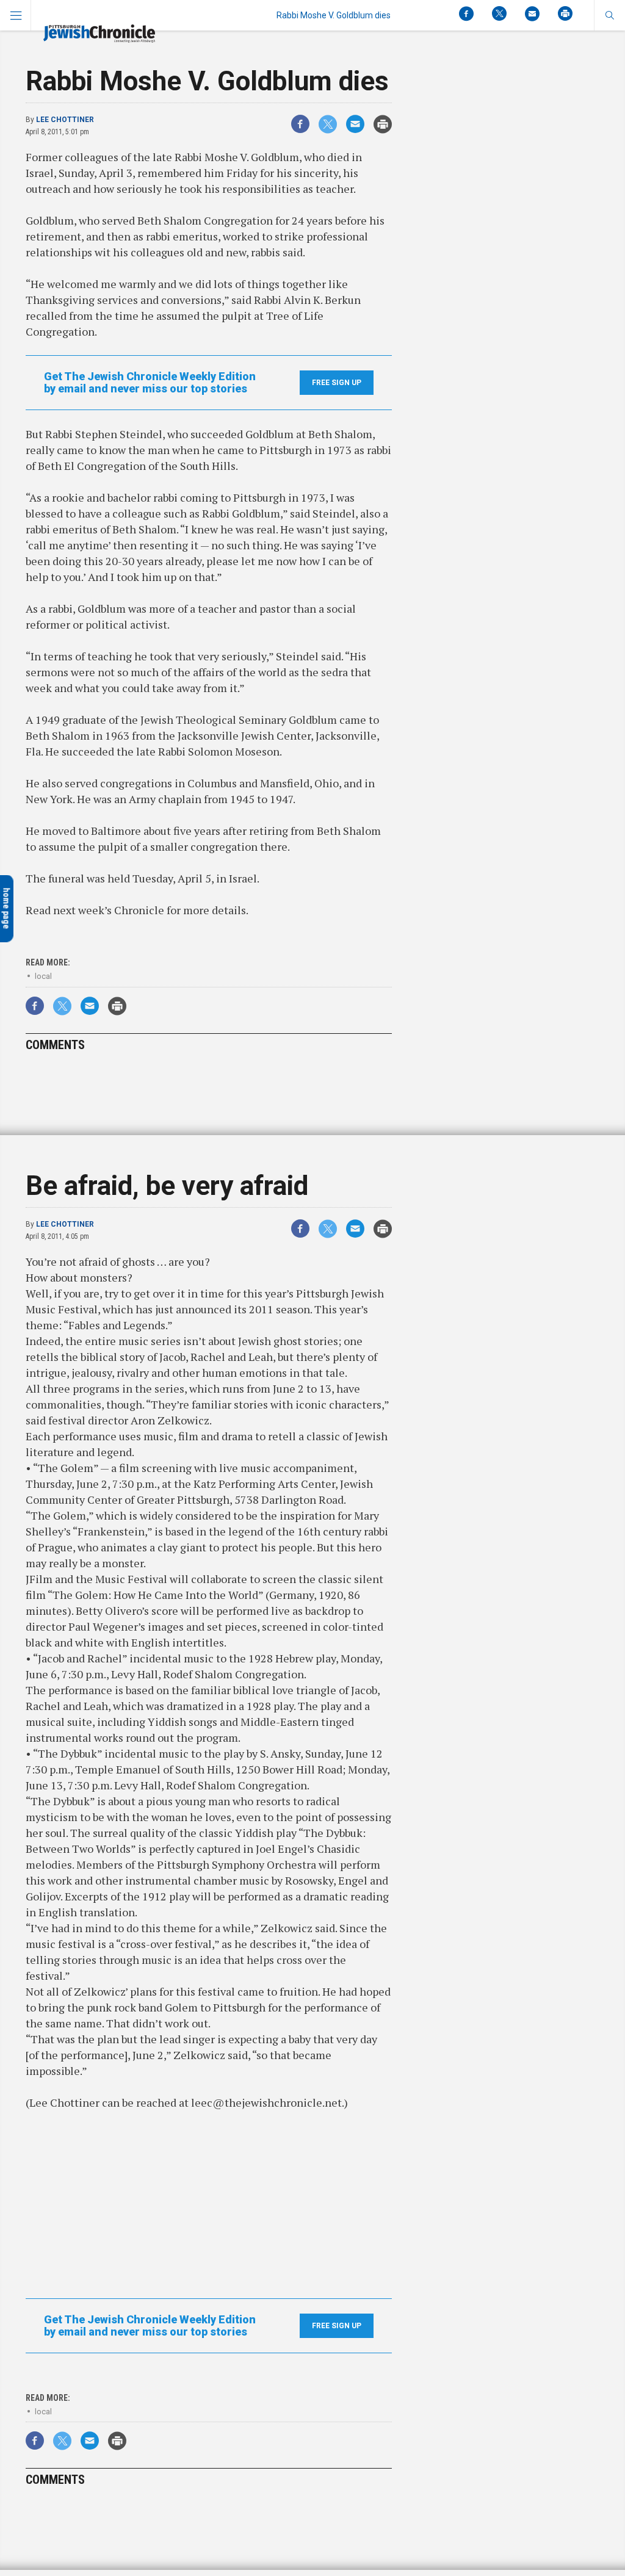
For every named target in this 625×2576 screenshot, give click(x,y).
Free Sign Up (337, 383)
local (43, 976)
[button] (609, 15)
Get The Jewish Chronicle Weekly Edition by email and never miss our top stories (150, 383)
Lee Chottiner (65, 120)
